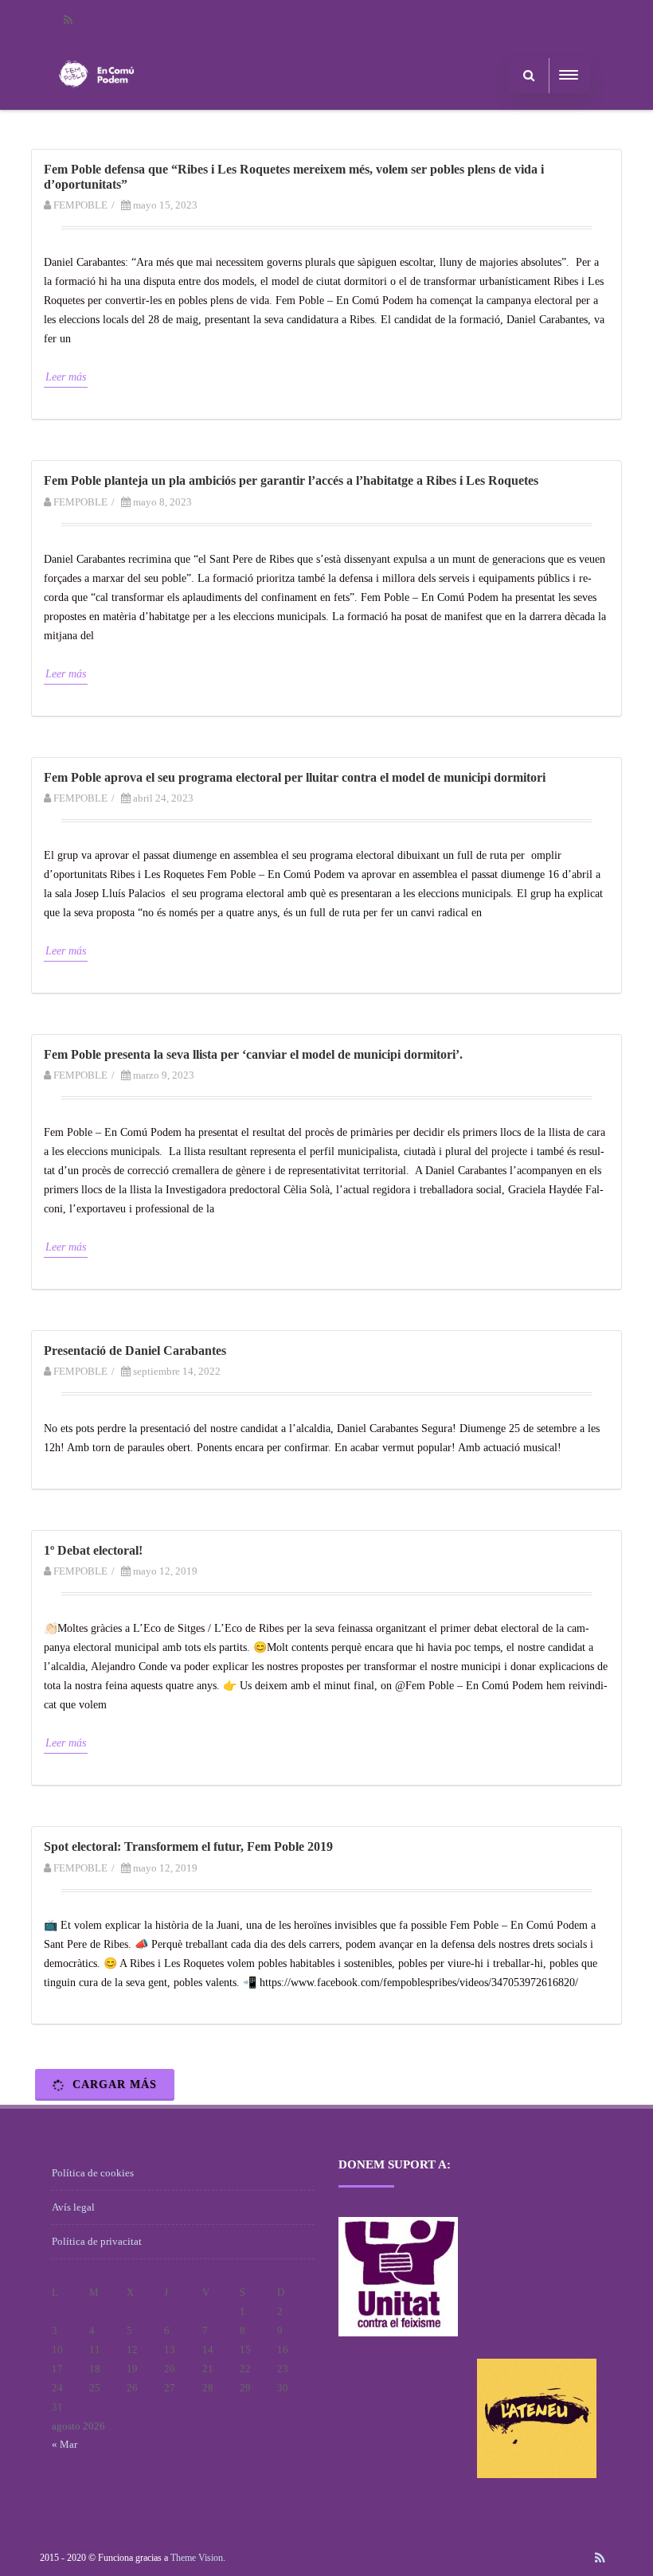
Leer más (66, 377)
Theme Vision (197, 2558)
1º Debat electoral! (93, 1550)
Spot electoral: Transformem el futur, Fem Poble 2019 (188, 1846)
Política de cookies (93, 2173)
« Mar (65, 2444)
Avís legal (73, 2207)
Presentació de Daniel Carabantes (135, 1350)
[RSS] (68, 20)
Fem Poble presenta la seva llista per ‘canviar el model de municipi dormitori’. (253, 1054)
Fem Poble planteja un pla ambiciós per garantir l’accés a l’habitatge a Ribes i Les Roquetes (291, 480)
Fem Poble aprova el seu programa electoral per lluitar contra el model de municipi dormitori (295, 777)
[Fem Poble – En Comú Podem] (96, 104)
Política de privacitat (97, 2241)
